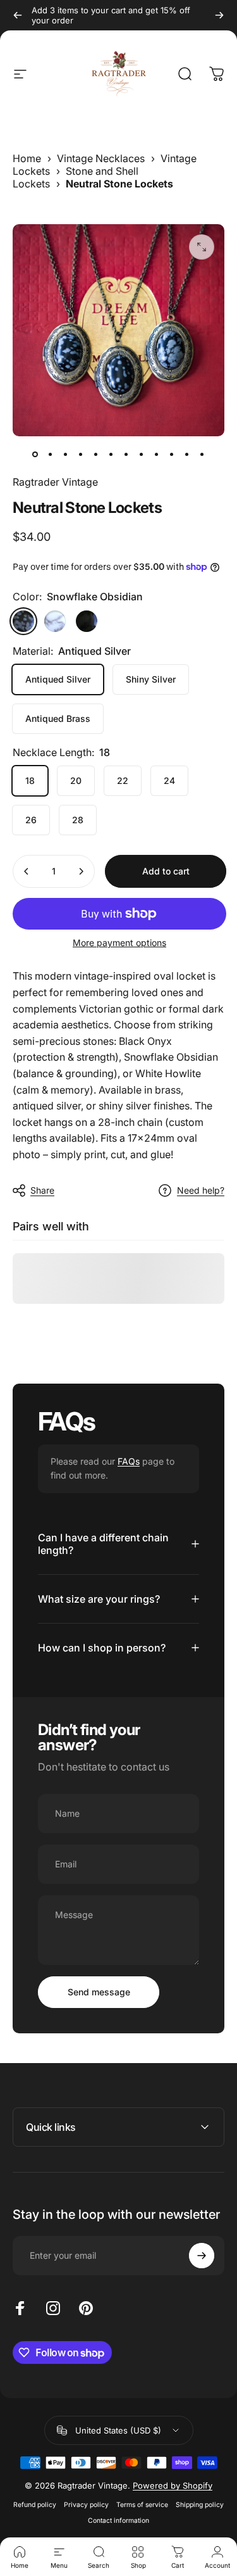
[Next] (219, 15)
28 (78, 820)
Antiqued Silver (58, 679)
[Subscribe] (202, 2256)
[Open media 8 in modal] (202, 247)
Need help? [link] (201, 1190)
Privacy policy (86, 2505)
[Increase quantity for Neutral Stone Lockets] (81, 871)
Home (27, 158)
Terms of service (142, 2505)
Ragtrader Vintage (55, 482)
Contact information (118, 2521)
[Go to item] (35, 454)
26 (31, 820)
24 (169, 780)
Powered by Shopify (173, 2485)
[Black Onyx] (87, 621)
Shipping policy (200, 2505)
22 (123, 780)
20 (76, 780)
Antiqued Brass (58, 718)
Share (42, 1190)
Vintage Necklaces (101, 158)
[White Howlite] (55, 621)
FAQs (129, 1461)
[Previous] (18, 15)
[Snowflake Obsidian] (23, 621)
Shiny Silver (151, 679)
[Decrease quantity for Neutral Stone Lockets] (27, 871)
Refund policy (35, 2505)
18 (30, 780)
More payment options (119, 943)
